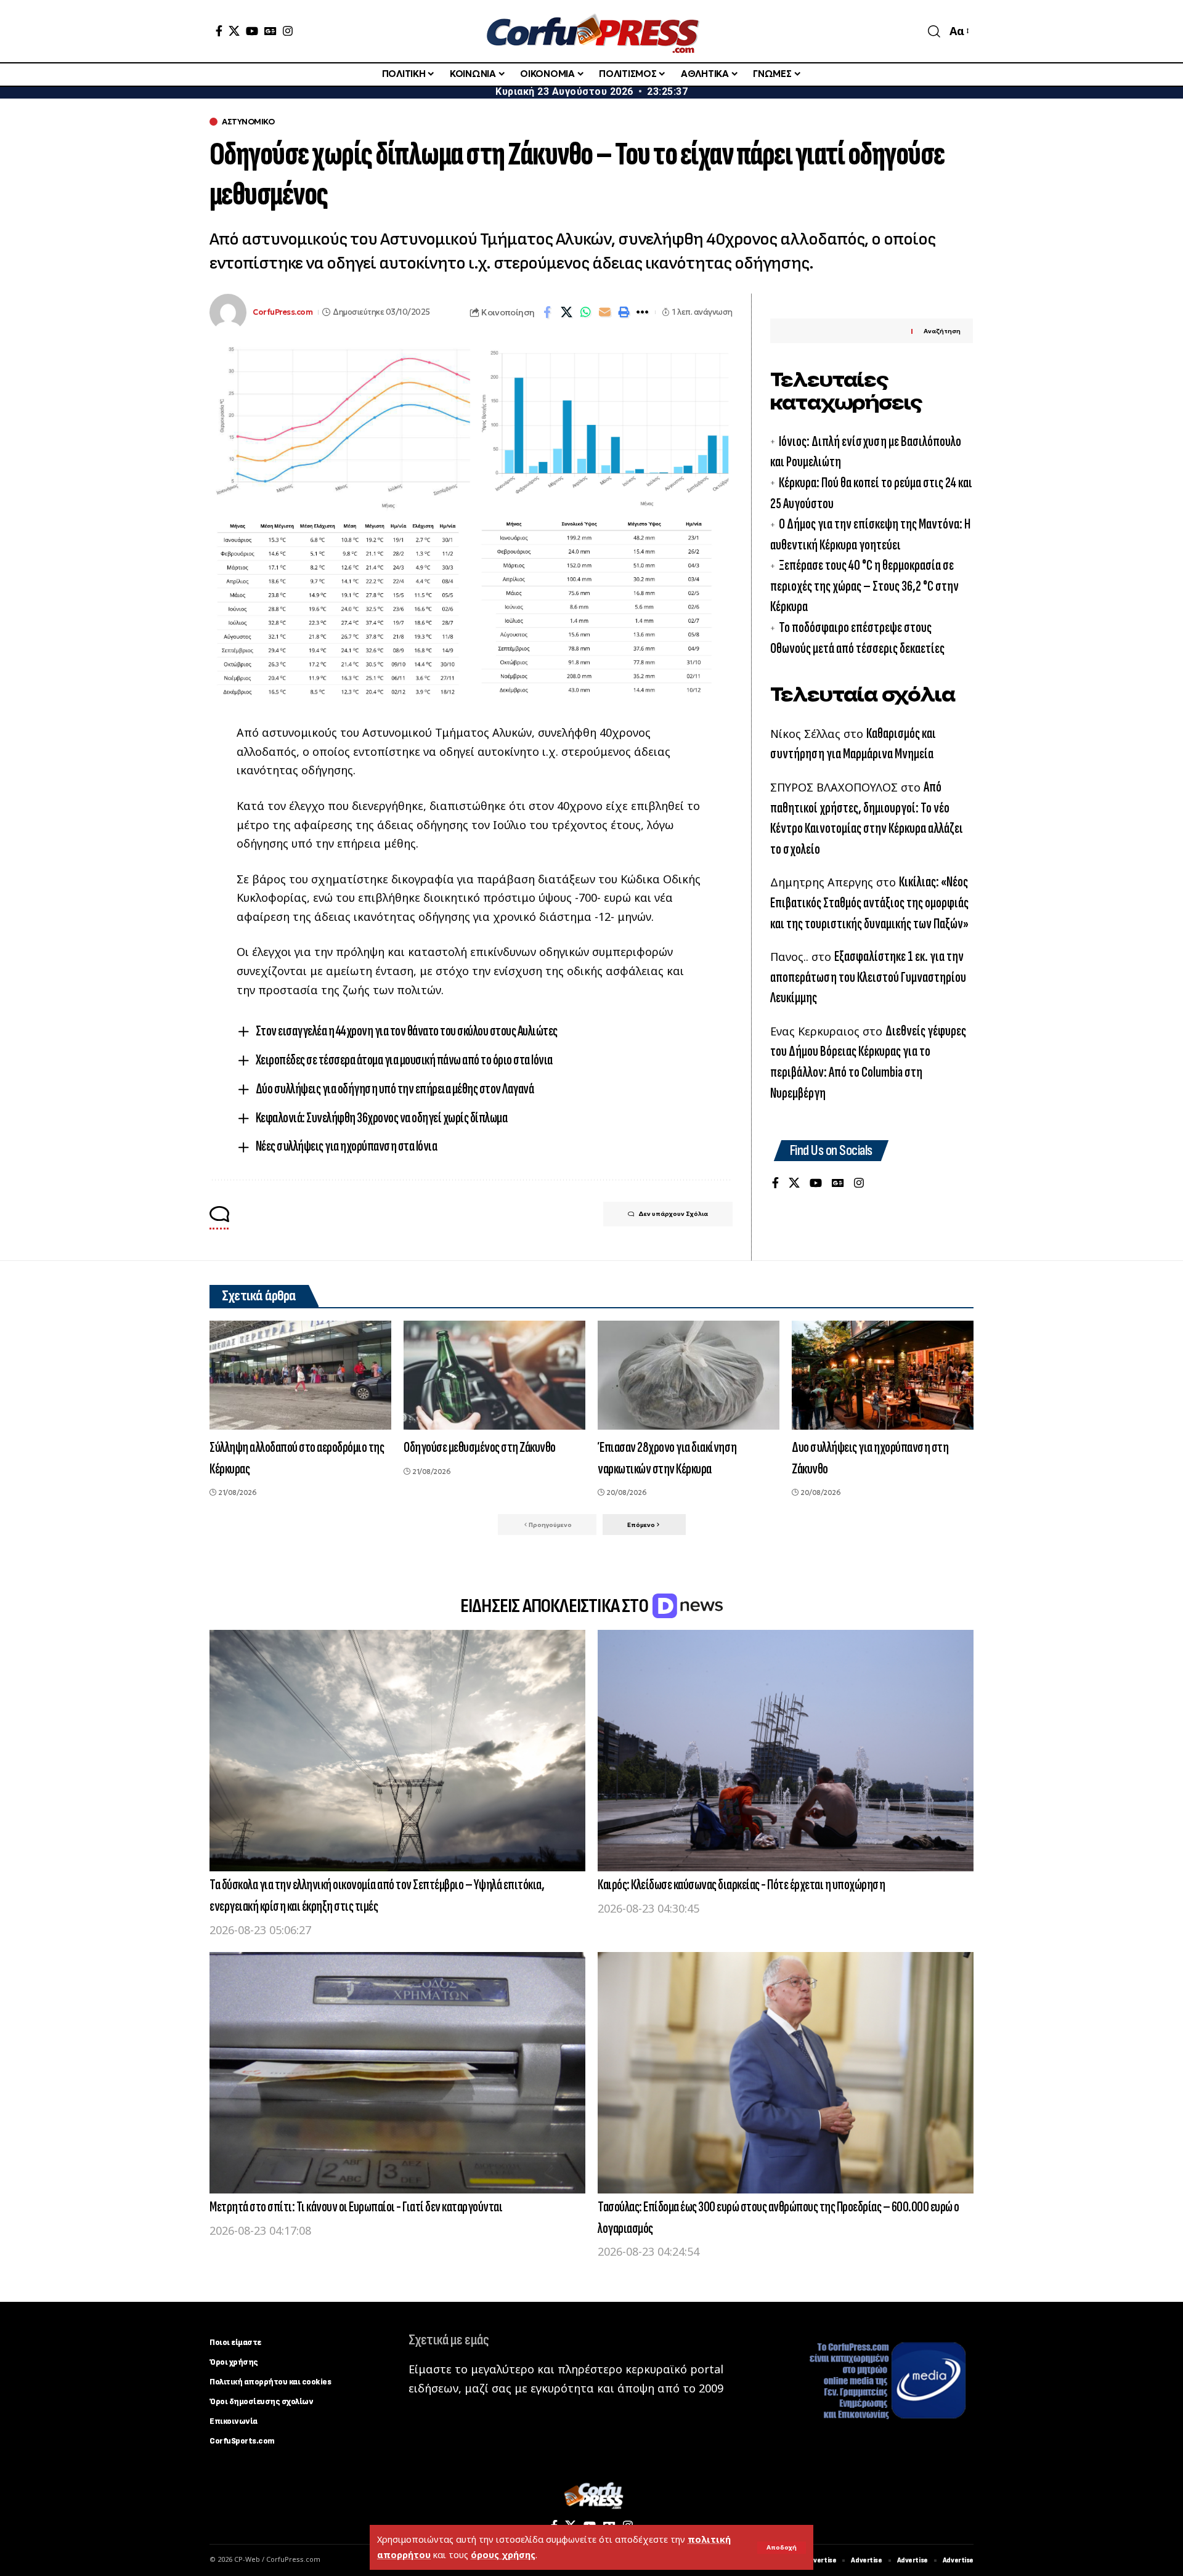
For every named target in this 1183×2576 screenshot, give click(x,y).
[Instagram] (288, 31)
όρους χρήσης (503, 2555)
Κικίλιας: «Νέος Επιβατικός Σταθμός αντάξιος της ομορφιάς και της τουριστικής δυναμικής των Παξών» (869, 902)
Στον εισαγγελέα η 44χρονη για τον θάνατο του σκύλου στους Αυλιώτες (407, 1031)
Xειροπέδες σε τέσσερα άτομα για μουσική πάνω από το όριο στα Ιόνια (404, 1060)
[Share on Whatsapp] (585, 312)
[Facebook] (219, 31)
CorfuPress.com (283, 312)
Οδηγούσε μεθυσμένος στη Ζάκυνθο (480, 1447)
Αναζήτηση (942, 331)
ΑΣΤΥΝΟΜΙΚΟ (248, 122)
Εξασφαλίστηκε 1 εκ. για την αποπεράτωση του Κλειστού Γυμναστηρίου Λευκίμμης (868, 977)
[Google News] (270, 31)
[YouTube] (252, 31)
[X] (234, 31)
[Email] (604, 312)
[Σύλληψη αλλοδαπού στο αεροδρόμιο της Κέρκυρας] (300, 1375)
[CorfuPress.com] (591, 31)
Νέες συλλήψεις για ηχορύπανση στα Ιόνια (347, 1146)
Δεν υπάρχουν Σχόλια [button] (673, 1214)
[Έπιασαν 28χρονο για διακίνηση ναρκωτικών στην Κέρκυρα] (689, 1375)
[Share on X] (566, 312)
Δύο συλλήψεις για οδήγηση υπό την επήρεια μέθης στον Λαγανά (395, 1089)
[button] (782, 2548)
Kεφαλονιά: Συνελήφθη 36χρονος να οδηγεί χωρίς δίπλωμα (382, 1118)
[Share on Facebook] (547, 312)
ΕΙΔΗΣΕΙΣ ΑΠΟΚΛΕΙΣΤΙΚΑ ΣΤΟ (555, 1606)
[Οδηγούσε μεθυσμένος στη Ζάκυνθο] (494, 1375)
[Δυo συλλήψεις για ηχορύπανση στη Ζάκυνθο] (883, 1375)
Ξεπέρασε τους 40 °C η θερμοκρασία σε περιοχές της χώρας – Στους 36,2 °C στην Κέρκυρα (864, 586)
